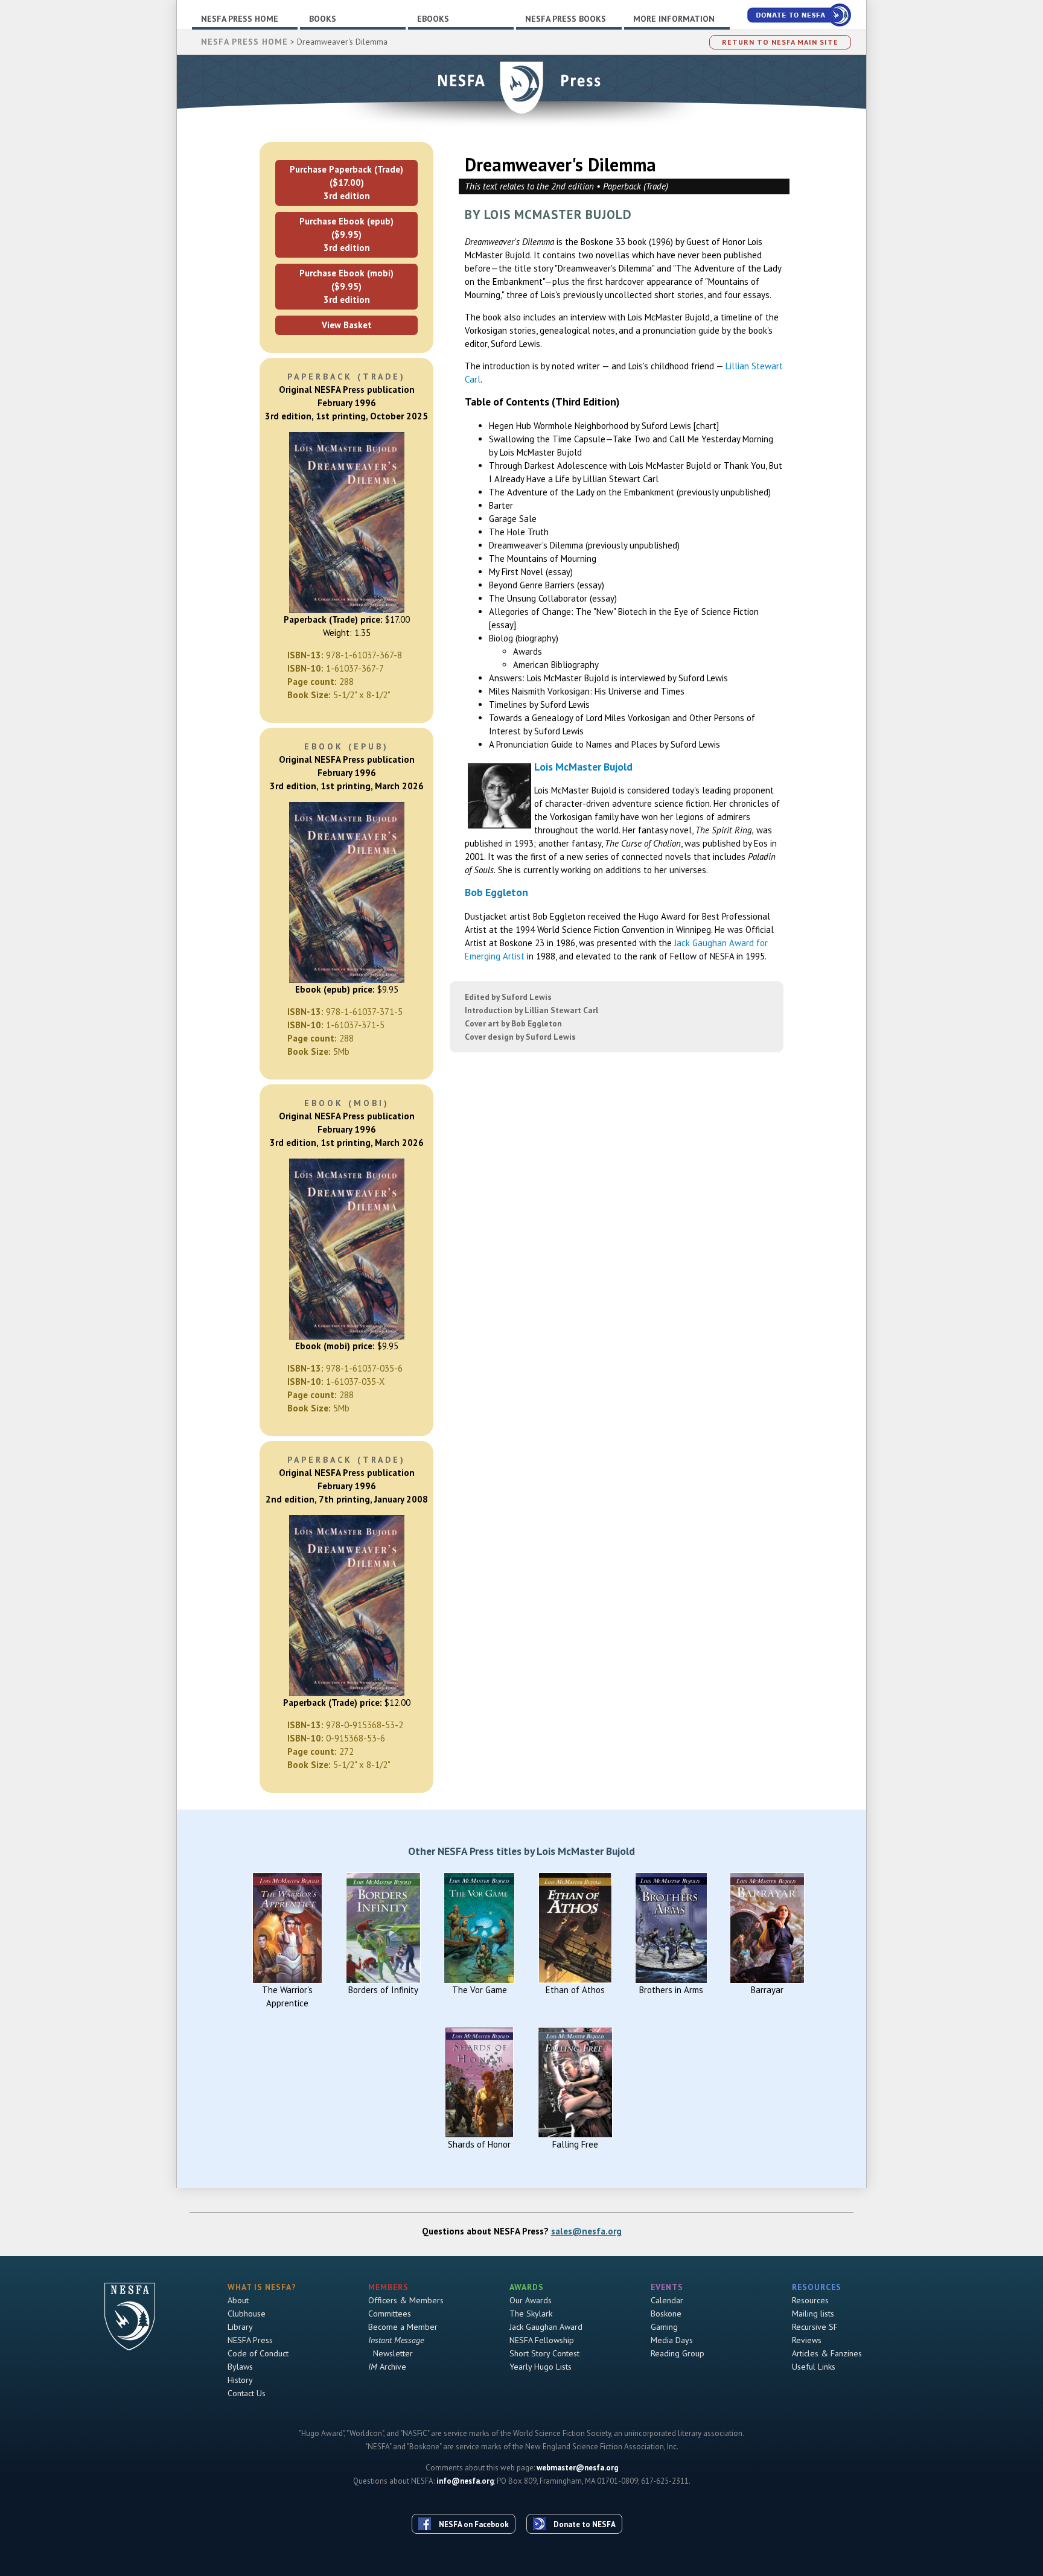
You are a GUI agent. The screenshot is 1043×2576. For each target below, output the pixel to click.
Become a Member (403, 2327)
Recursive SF (815, 2327)
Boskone (666, 2314)
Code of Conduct (258, 2353)
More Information (674, 19)
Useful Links (814, 2367)
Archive (387, 2367)
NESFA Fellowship (542, 2340)
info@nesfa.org (465, 2481)
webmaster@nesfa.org (577, 2468)
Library (240, 2327)
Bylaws (240, 2367)
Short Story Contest (544, 2353)
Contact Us (247, 2393)
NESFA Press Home (240, 19)
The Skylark (531, 2314)
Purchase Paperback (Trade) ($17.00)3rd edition (346, 183)
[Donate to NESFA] (579, 2502)
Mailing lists (813, 2314)
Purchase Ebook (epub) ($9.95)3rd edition (346, 234)
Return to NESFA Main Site (780, 42)
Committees (390, 2314)
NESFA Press (250, 2340)
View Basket (347, 325)
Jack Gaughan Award (546, 2327)
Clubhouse (247, 2314)
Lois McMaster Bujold (583, 767)
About (238, 2300)
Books (323, 19)
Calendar (667, 2300)
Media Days (672, 2340)
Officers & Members (406, 2300)
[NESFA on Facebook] (468, 2502)
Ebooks (433, 19)
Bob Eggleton (496, 892)
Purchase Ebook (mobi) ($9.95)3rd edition (346, 286)
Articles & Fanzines (827, 2353)
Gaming (664, 2327)
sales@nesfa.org (586, 2231)
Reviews (807, 2340)
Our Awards (531, 2300)
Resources (810, 2300)
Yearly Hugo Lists (541, 2367)
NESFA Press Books (566, 19)
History (240, 2380)
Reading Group (678, 2353)
